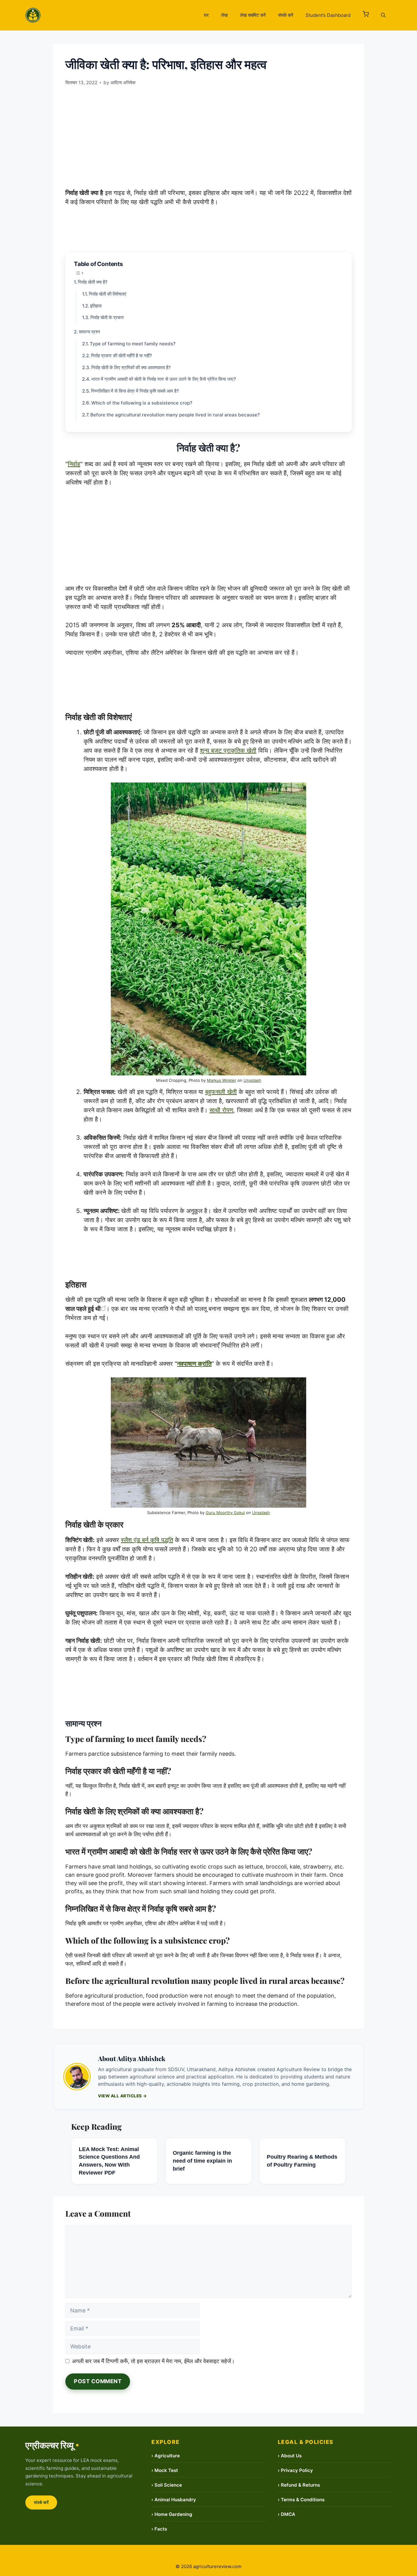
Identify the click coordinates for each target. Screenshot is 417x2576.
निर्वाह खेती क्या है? (93, 282)
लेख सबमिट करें (253, 15)
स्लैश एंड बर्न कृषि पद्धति (147, 1540)
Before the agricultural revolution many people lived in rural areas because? (175, 415)
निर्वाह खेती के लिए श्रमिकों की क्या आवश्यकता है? (131, 367)
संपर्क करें (286, 15)
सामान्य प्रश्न (89, 332)
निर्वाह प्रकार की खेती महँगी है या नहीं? (121, 356)
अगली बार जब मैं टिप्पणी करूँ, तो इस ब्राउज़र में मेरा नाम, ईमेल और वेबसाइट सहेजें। (153, 2361)
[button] (366, 15)
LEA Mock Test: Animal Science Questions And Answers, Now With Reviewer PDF (109, 2161)
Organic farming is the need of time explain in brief (202, 2161)
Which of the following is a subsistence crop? (142, 403)
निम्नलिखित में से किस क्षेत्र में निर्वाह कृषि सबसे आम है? (135, 391)
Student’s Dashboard (328, 15)
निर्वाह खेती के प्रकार (107, 317)
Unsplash (252, 1080)
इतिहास (96, 306)
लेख (224, 15)
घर (206, 15)
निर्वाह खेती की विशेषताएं (108, 294)
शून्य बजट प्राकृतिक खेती (228, 750)
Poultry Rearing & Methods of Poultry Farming (302, 2161)
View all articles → (123, 2096)
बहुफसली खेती (221, 1092)
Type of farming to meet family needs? (133, 344)
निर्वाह (74, 464)
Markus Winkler (222, 1080)
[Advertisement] (209, 135)
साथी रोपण (221, 1110)
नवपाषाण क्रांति (194, 1364)
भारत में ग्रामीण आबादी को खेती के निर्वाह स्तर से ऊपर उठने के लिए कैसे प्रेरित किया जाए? (164, 379)
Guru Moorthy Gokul (225, 1513)
